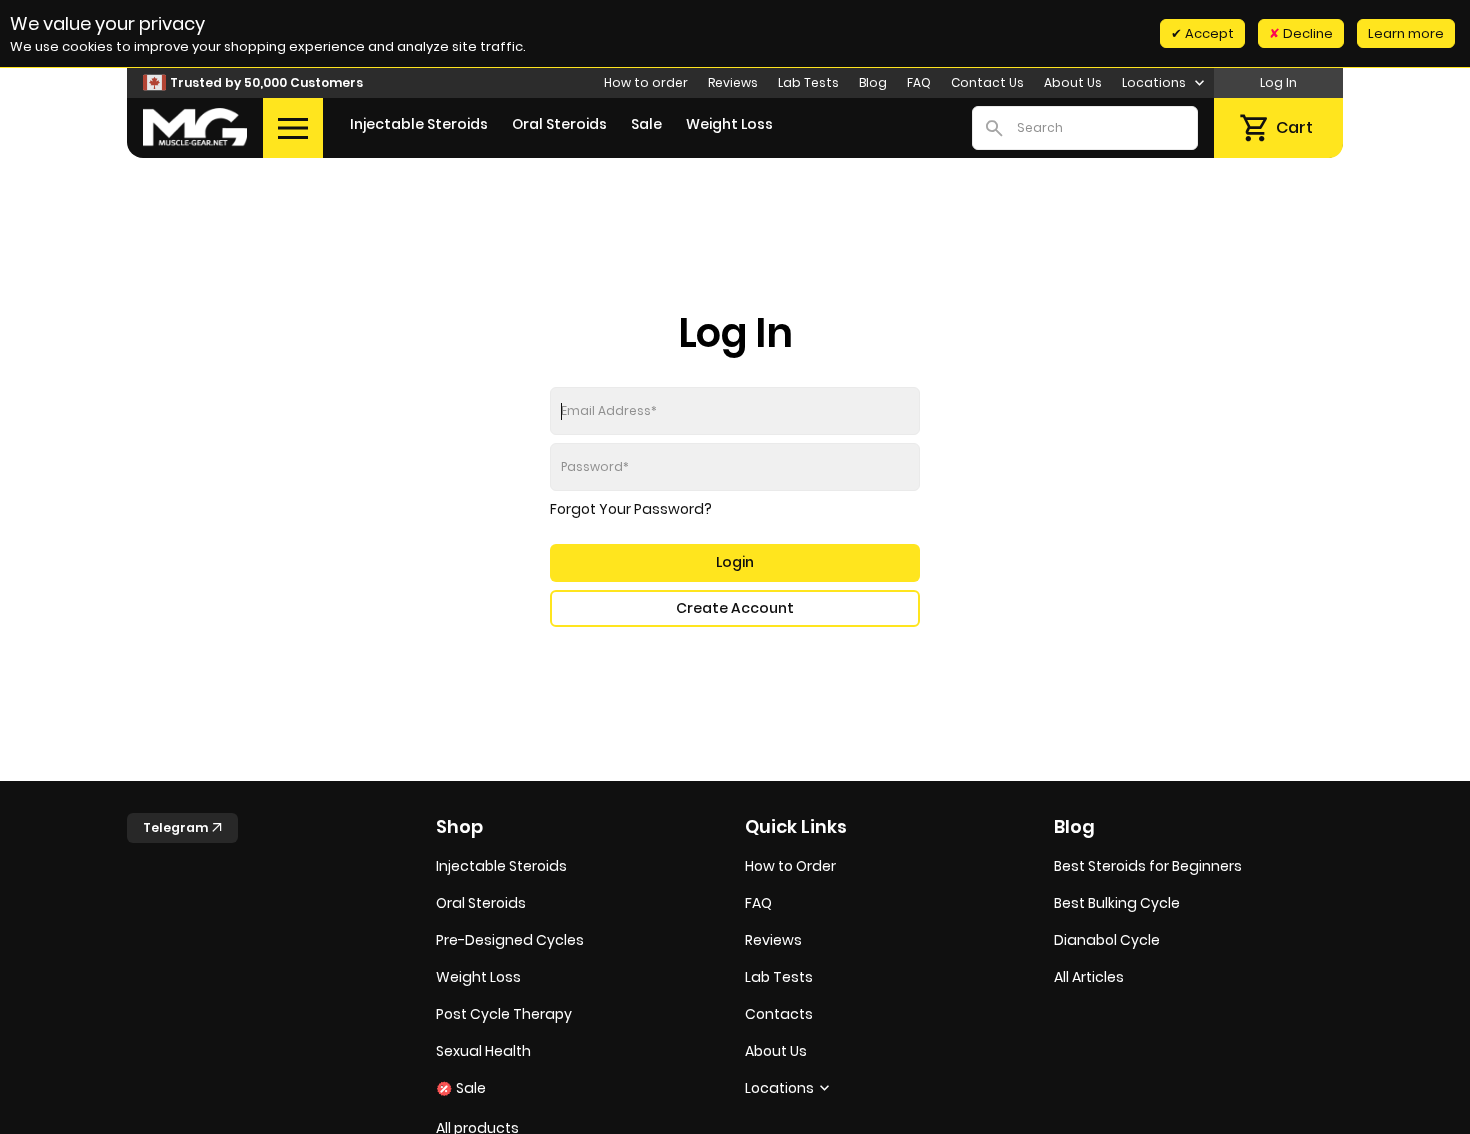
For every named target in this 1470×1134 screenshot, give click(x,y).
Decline (1306, 33)
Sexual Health (483, 1051)
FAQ (919, 82)
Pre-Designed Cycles (510, 940)
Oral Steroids (559, 124)
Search (994, 128)
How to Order (790, 866)
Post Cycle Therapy (504, 1014)
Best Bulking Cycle (1117, 903)
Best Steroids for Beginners (1148, 866)
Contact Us (987, 82)
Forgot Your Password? (631, 509)
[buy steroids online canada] (195, 127)
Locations (1155, 82)
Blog (873, 82)
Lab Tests (808, 82)
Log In (1278, 82)
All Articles (1089, 977)
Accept (1208, 33)
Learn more (1406, 33)
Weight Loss (729, 124)
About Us (1073, 82)
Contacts (779, 1014)
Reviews (733, 82)
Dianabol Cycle (1107, 940)
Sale (646, 124)
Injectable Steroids (419, 124)
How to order (646, 82)
